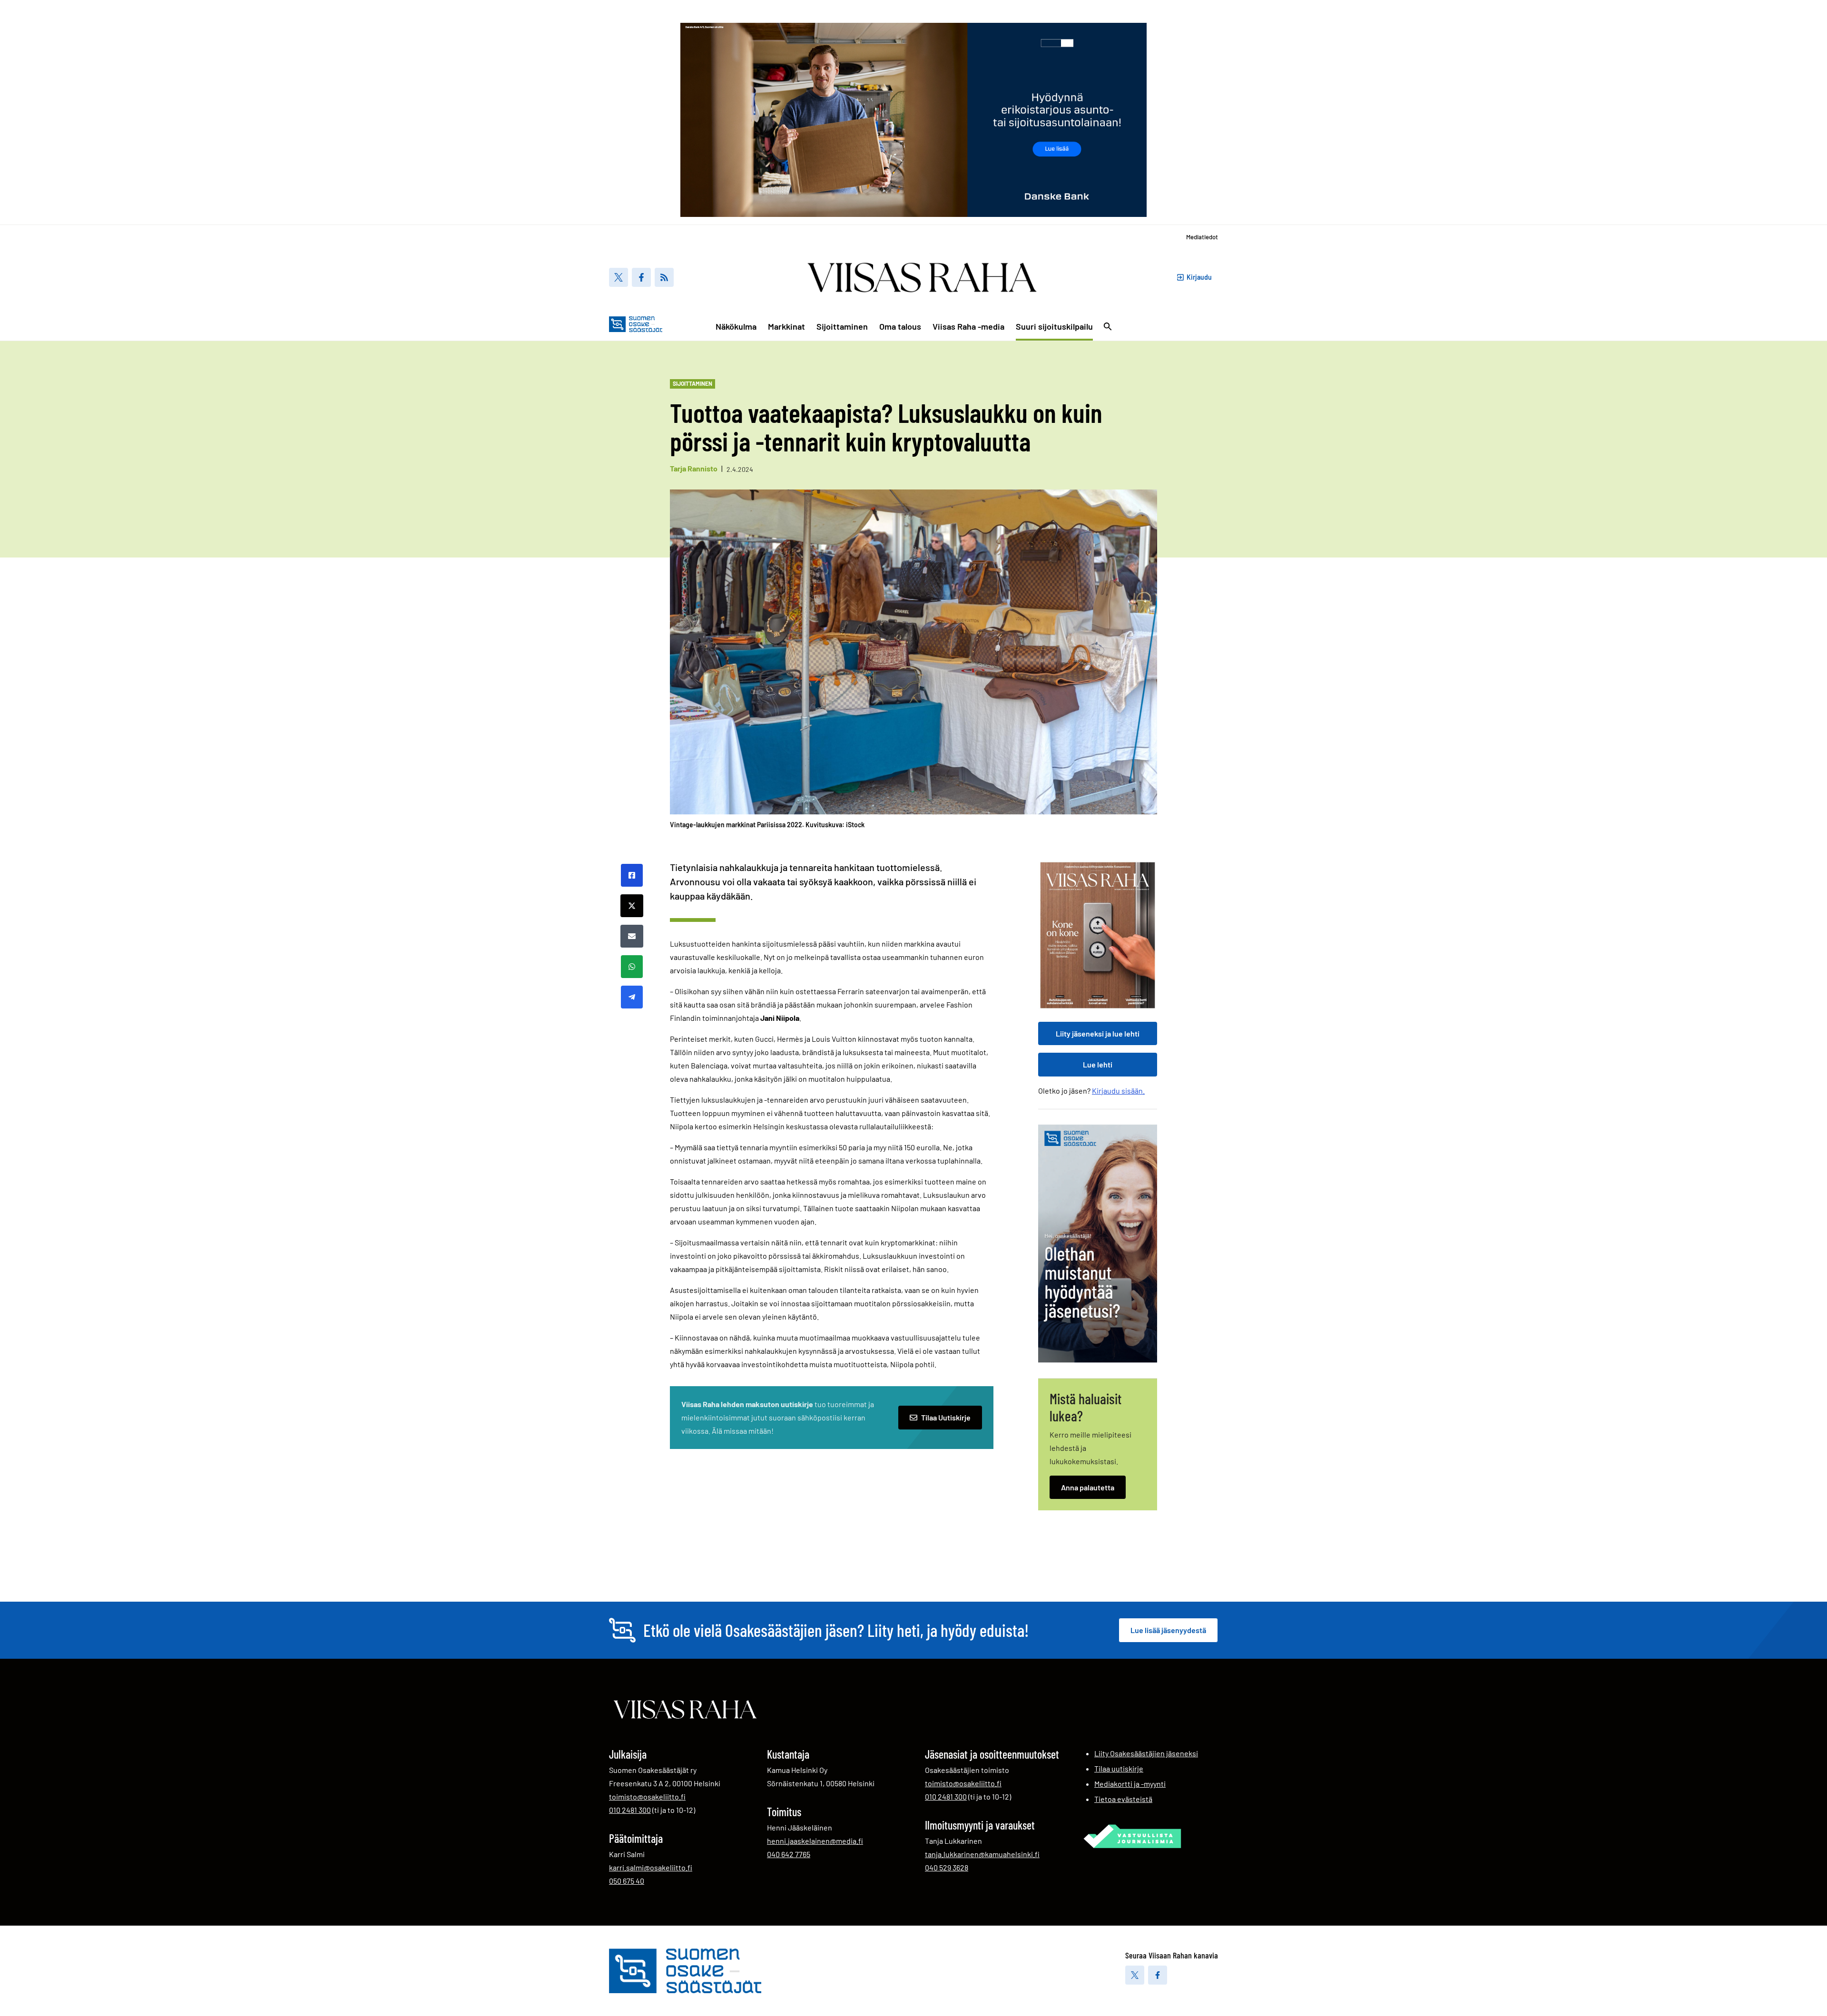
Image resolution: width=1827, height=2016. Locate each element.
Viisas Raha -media (968, 326)
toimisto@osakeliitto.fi (647, 1796)
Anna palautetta (1088, 1487)
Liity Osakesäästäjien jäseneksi (1146, 1753)
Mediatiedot (1202, 237)
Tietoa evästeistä (1123, 1799)
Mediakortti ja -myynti (1130, 1784)
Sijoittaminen (842, 326)
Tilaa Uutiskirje (946, 1417)
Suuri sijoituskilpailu (1054, 326)
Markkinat (786, 326)
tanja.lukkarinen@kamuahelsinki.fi (982, 1854)
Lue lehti (1098, 1064)
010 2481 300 (630, 1810)
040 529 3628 (947, 1867)
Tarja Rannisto (694, 468)
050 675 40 (627, 1880)
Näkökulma (736, 326)
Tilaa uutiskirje (1119, 1768)
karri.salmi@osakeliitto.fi (651, 1867)
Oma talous (900, 326)
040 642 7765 (789, 1854)
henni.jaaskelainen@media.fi (815, 1841)
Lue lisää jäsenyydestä (1168, 1630)
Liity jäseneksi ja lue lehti (1098, 1033)
